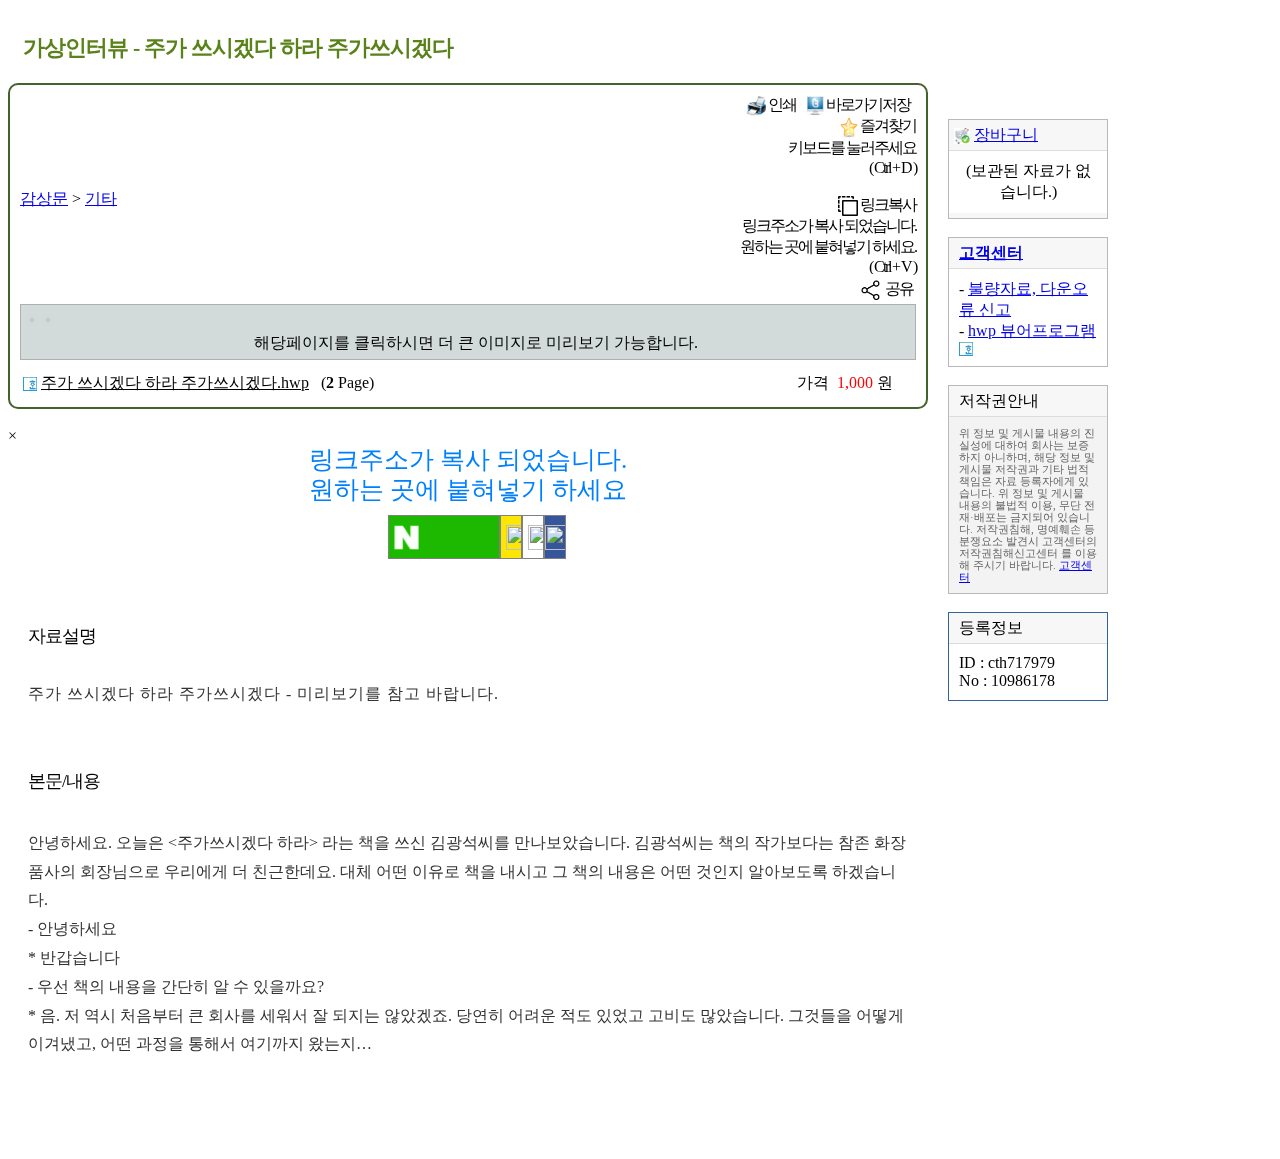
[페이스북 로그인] (555, 537)
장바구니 (1006, 134)
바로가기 (867, 104)
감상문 (44, 198)
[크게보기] (32, 320)
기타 (101, 198)
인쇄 (781, 104)
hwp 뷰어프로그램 (1032, 330)
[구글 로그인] (533, 537)
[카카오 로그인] (511, 537)
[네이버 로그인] (444, 537)
